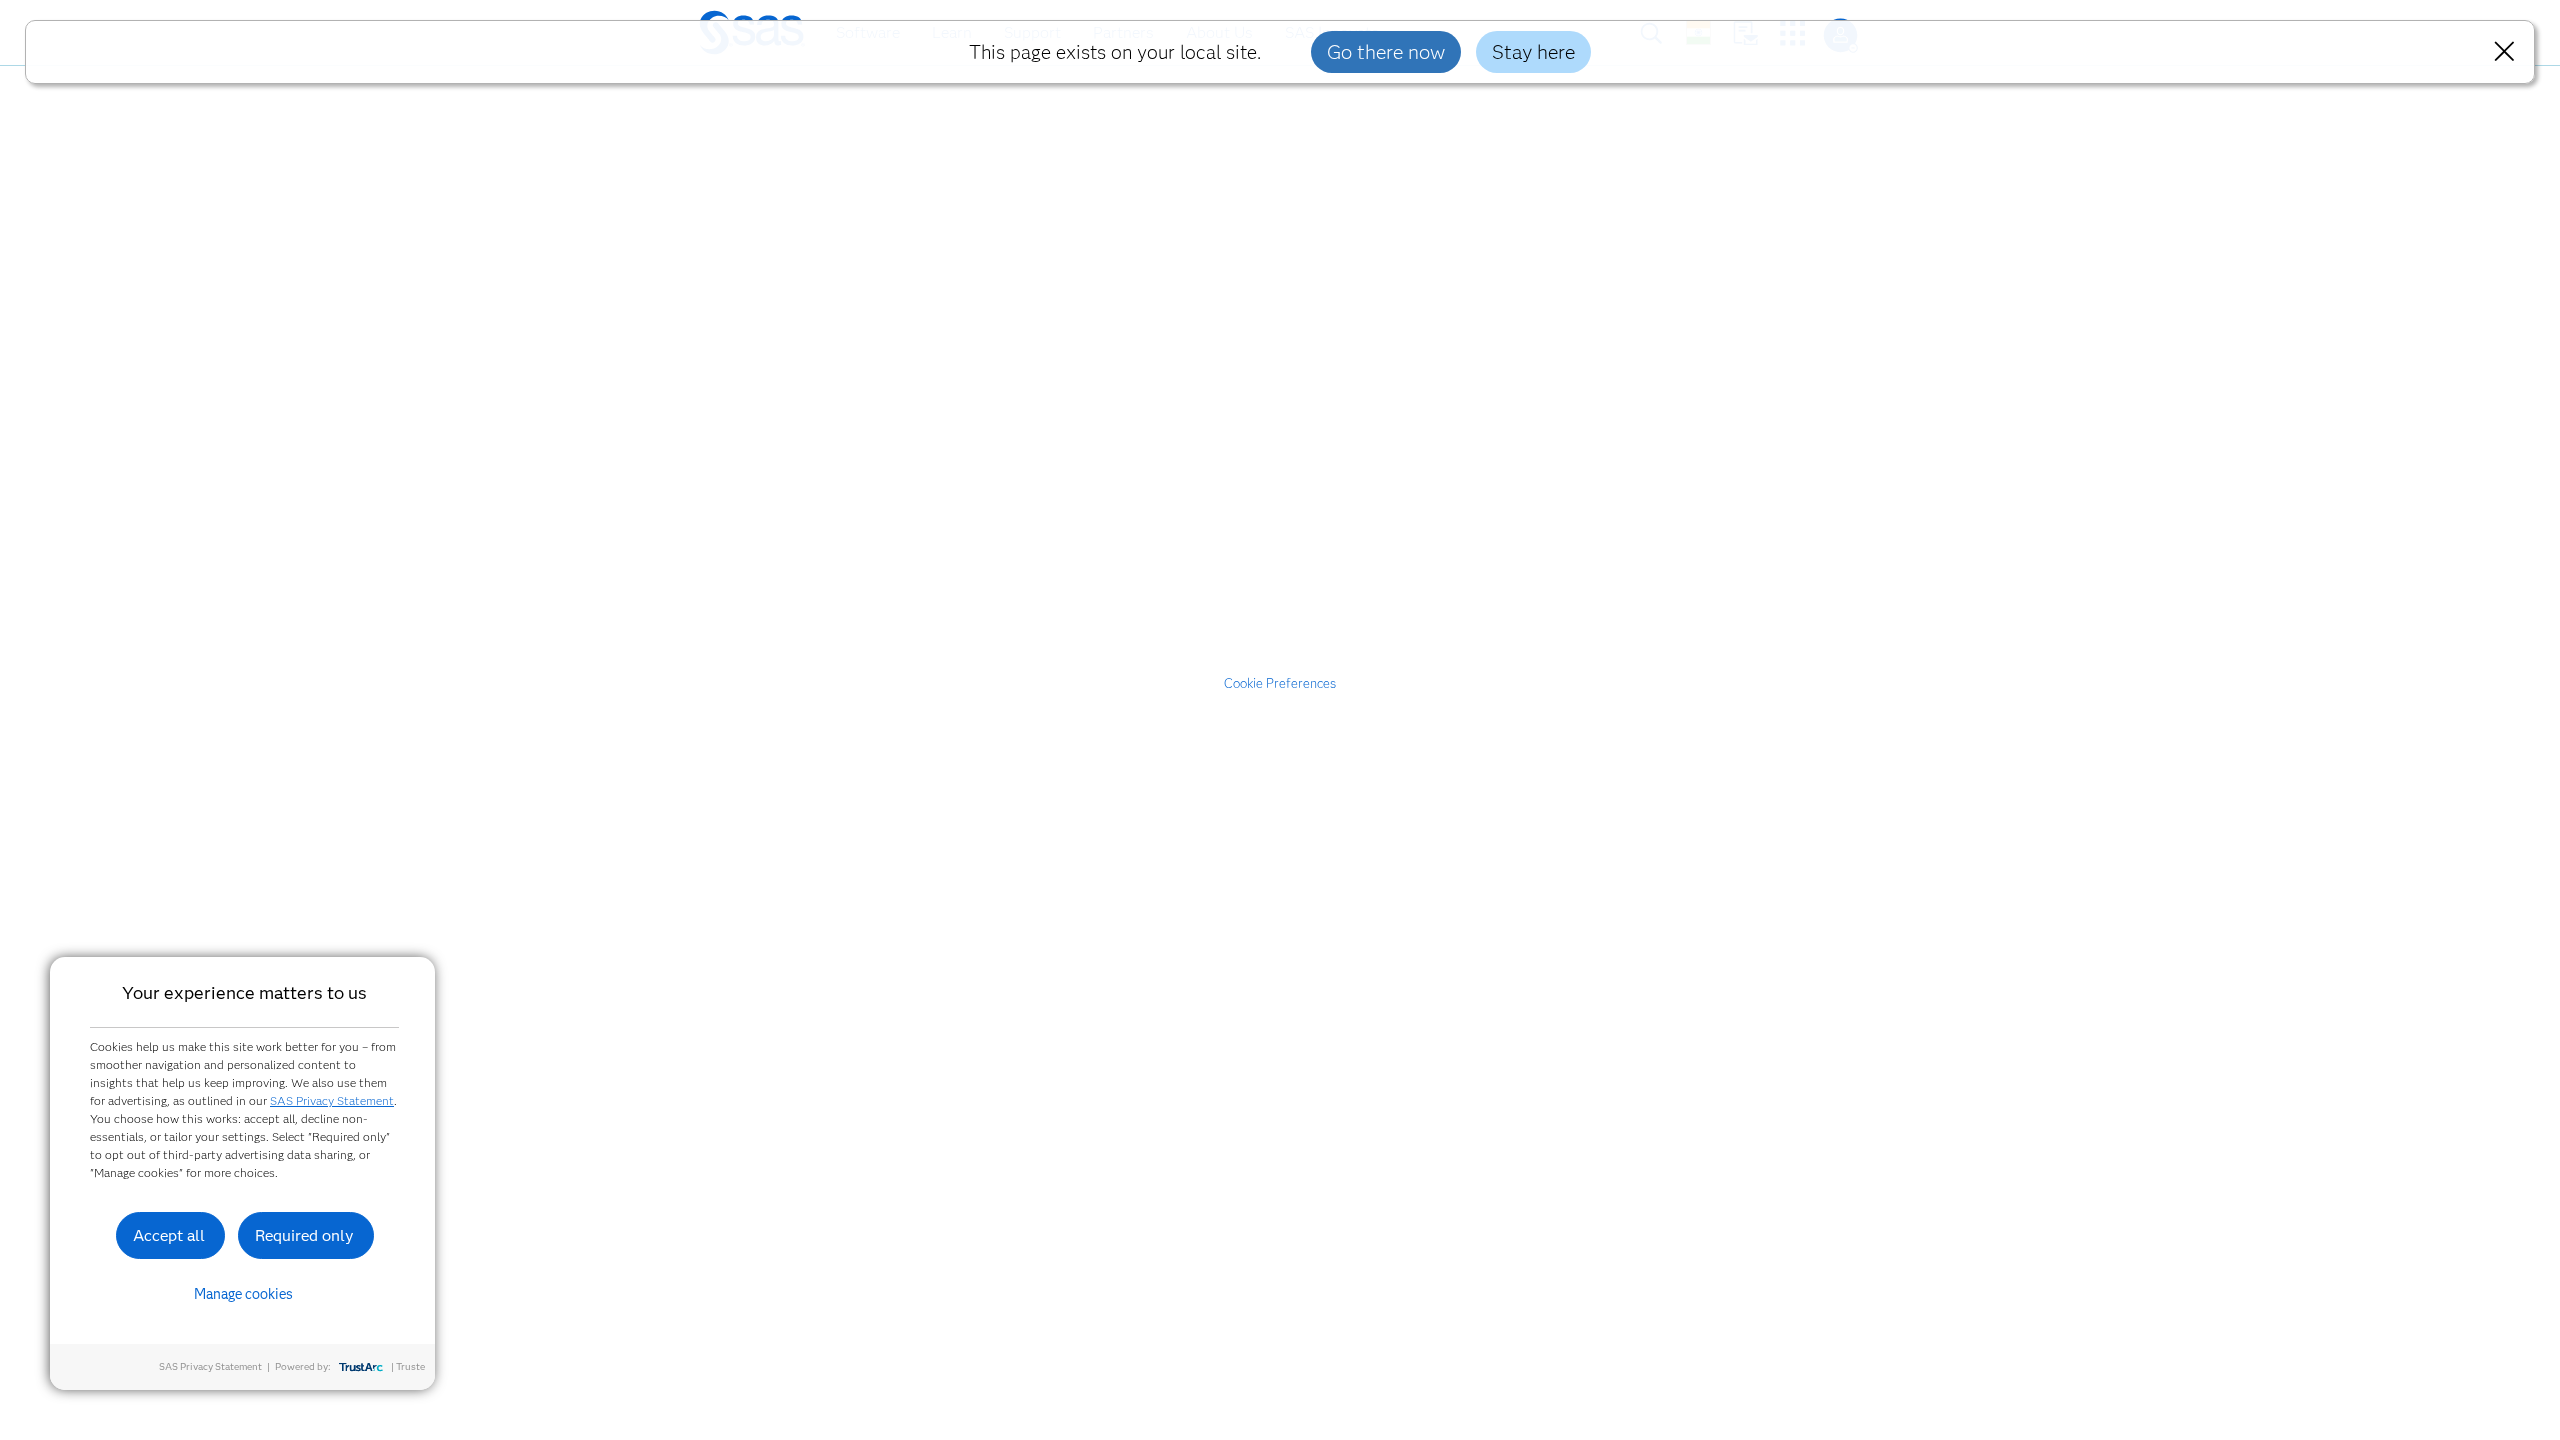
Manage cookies (243, 1294)
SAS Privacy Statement (332, 1100)
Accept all (169, 1235)
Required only (304, 1235)
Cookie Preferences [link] (1280, 683)
